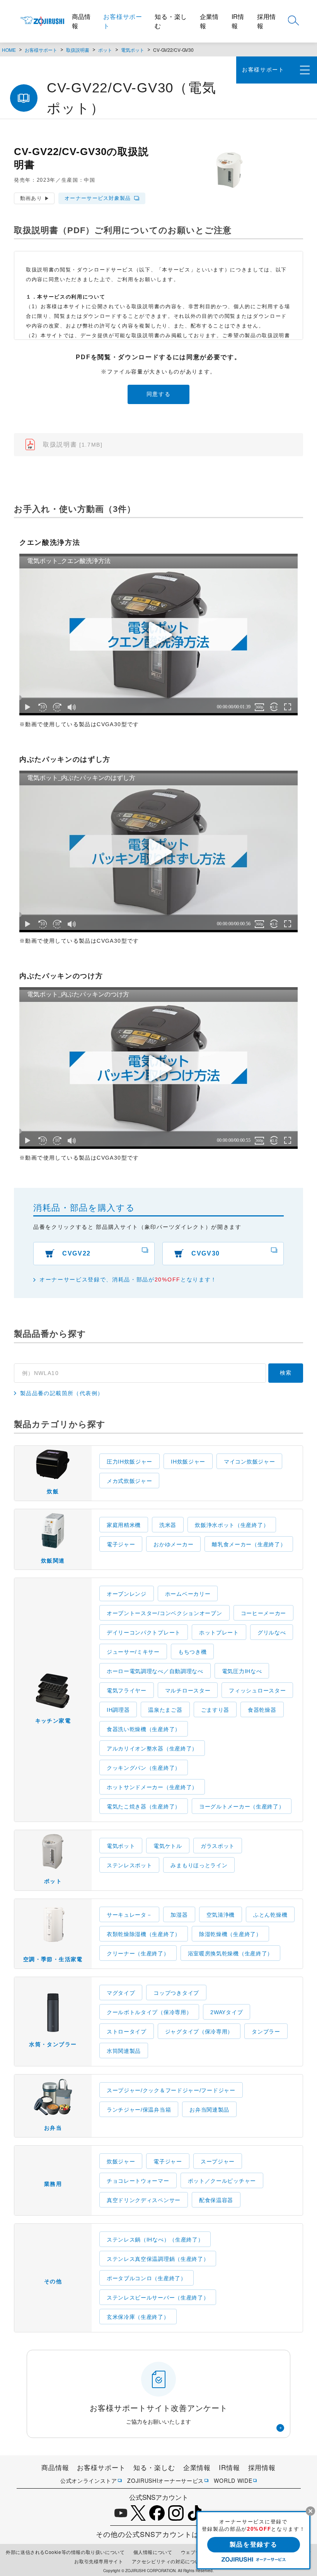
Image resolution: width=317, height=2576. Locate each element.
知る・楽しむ (171, 21)
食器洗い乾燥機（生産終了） (144, 1729)
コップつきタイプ (176, 1993)
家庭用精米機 (124, 1525)
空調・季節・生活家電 (53, 1959)
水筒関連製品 (124, 2051)
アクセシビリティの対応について (168, 2561)
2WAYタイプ (227, 2012)
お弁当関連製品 (209, 2110)
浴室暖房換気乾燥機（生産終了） (231, 1953)
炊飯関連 (53, 1561)
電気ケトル (168, 1846)
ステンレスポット (130, 1865)
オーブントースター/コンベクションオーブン (164, 1613)
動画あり (31, 198)
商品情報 (81, 21)
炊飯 (53, 1491)
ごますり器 (215, 1710)
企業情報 (209, 21)
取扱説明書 (78, 50)
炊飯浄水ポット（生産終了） (232, 1525)
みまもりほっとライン (199, 1865)
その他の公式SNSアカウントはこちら (158, 2534)
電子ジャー (121, 1544)
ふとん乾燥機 (270, 1915)
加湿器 (179, 1915)
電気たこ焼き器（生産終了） (144, 1807)
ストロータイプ (127, 2032)
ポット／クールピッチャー (222, 2181)
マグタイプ (121, 1993)
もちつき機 (193, 1652)
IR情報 (238, 21)
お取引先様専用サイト (99, 2561)
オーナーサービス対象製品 (98, 198)
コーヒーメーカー (264, 1613)
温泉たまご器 (165, 1710)
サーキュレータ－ (130, 1915)
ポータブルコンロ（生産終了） (147, 2278)
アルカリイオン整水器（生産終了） (152, 1749)
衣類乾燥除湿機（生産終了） (144, 1934)
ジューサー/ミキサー (133, 1652)
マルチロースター (188, 1691)
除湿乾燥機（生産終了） (230, 1934)
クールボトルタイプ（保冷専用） (149, 2012)
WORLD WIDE (233, 2480)
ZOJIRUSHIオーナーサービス (165, 2480)
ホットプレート (219, 1633)
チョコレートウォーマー (138, 2181)
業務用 (53, 2184)
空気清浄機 (221, 1915)
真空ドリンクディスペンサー (144, 2200)
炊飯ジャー (121, 2161)
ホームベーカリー (188, 1594)
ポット (105, 50)
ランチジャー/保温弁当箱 (139, 2110)
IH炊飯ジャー (188, 1462)
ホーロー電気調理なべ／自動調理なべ (155, 1671)
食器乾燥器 (262, 1710)
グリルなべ (272, 1633)
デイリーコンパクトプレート (144, 1633)
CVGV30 (206, 1253)
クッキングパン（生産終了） (144, 1768)
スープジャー (218, 2161)
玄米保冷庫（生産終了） (138, 2317)
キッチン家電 (53, 1721)
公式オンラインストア (89, 2480)
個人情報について (153, 2552)
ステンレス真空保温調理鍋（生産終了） (158, 2259)
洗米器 (168, 1525)
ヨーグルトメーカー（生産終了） (242, 1807)
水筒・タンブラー (53, 2044)
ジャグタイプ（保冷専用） (199, 2032)
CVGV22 (77, 1253)
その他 (53, 2281)
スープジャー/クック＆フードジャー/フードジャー (171, 2090)
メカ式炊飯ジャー (130, 1481)
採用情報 (266, 21)
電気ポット (133, 50)
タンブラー (266, 2032)
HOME (9, 50)
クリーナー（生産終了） (138, 1953)
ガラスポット (218, 1846)
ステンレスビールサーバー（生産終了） (158, 2298)
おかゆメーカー (173, 1544)
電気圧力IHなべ (242, 1671)
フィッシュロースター (257, 1691)
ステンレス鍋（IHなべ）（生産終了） (155, 2240)
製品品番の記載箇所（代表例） (62, 1393)
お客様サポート (123, 21)
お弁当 (53, 2128)
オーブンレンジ (127, 1594)
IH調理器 (118, 1710)
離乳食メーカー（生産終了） (249, 1544)
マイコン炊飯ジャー (249, 1462)
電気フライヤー (127, 1691)
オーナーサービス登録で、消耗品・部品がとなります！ (128, 1279)
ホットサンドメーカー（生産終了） (152, 1787)
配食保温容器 (216, 2200)
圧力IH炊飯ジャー (130, 1462)
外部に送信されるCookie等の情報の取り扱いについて (65, 2552)
